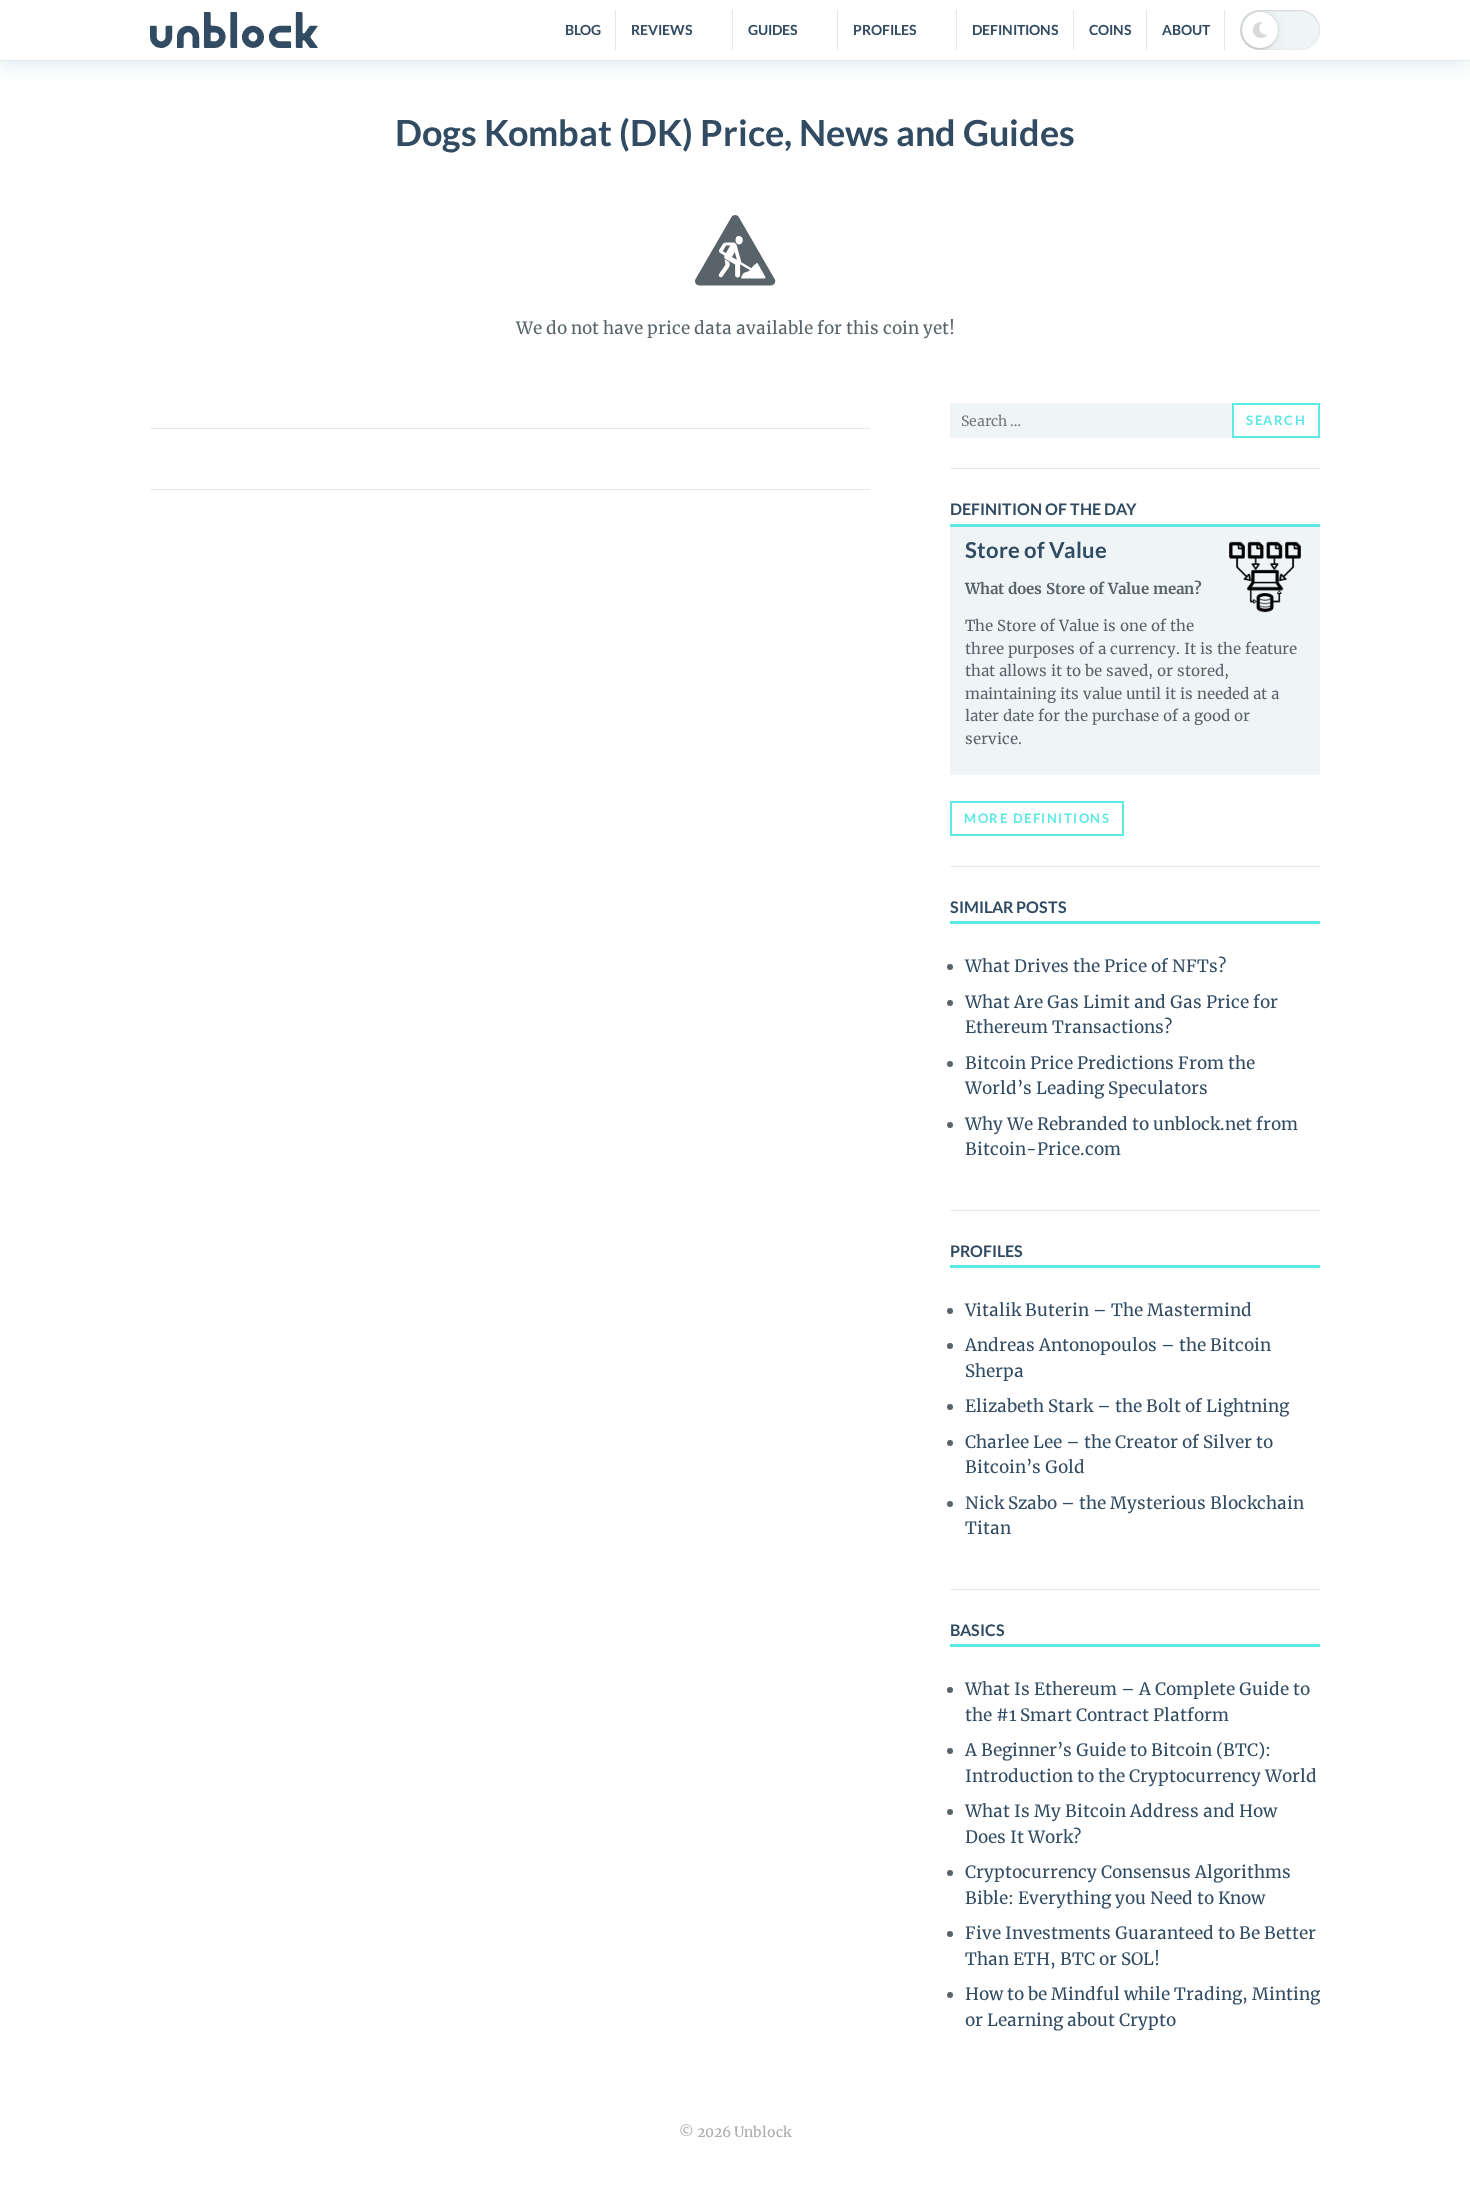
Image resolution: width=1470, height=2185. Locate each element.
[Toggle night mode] (1280, 30)
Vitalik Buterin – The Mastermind (1108, 1310)
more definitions (1037, 818)
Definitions (1015, 29)
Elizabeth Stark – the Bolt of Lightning (1127, 1406)
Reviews (662, 29)
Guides (773, 29)
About (1186, 29)
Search (1276, 420)
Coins (1110, 29)
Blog (583, 29)
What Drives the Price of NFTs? (1095, 966)
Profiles (885, 29)
